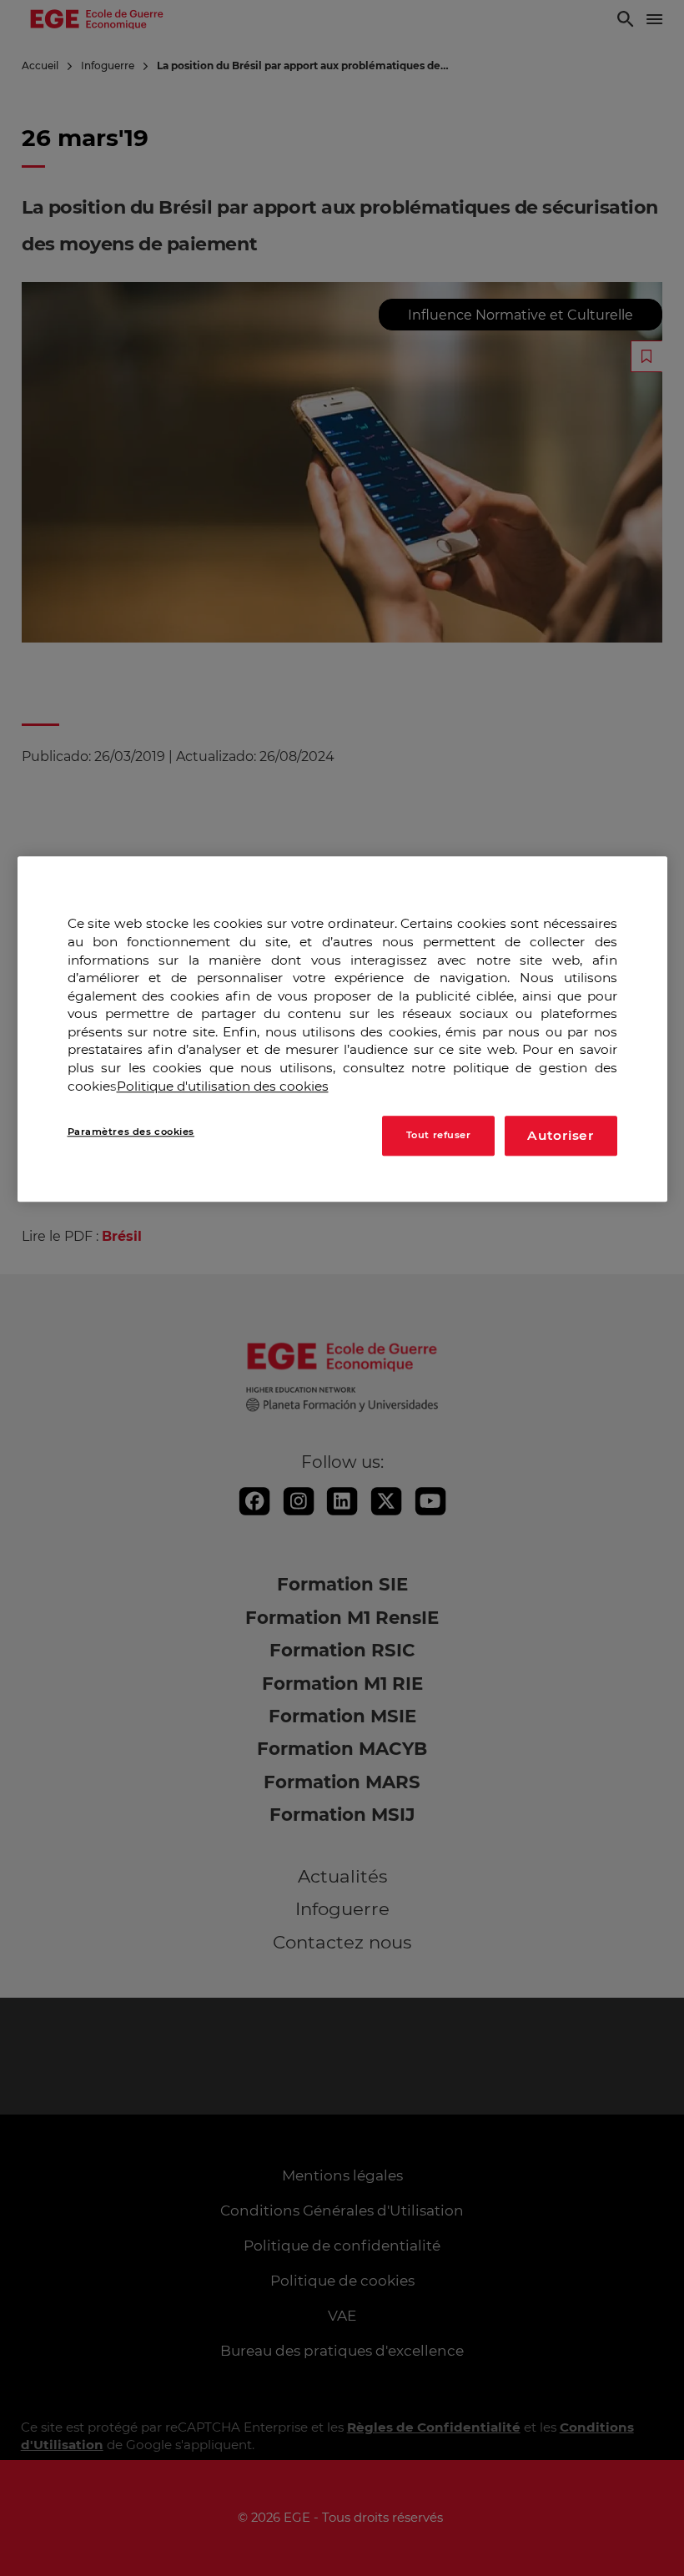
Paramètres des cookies (131, 1132)
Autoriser (561, 1135)
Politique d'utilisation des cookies (223, 1086)
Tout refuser (439, 1135)
